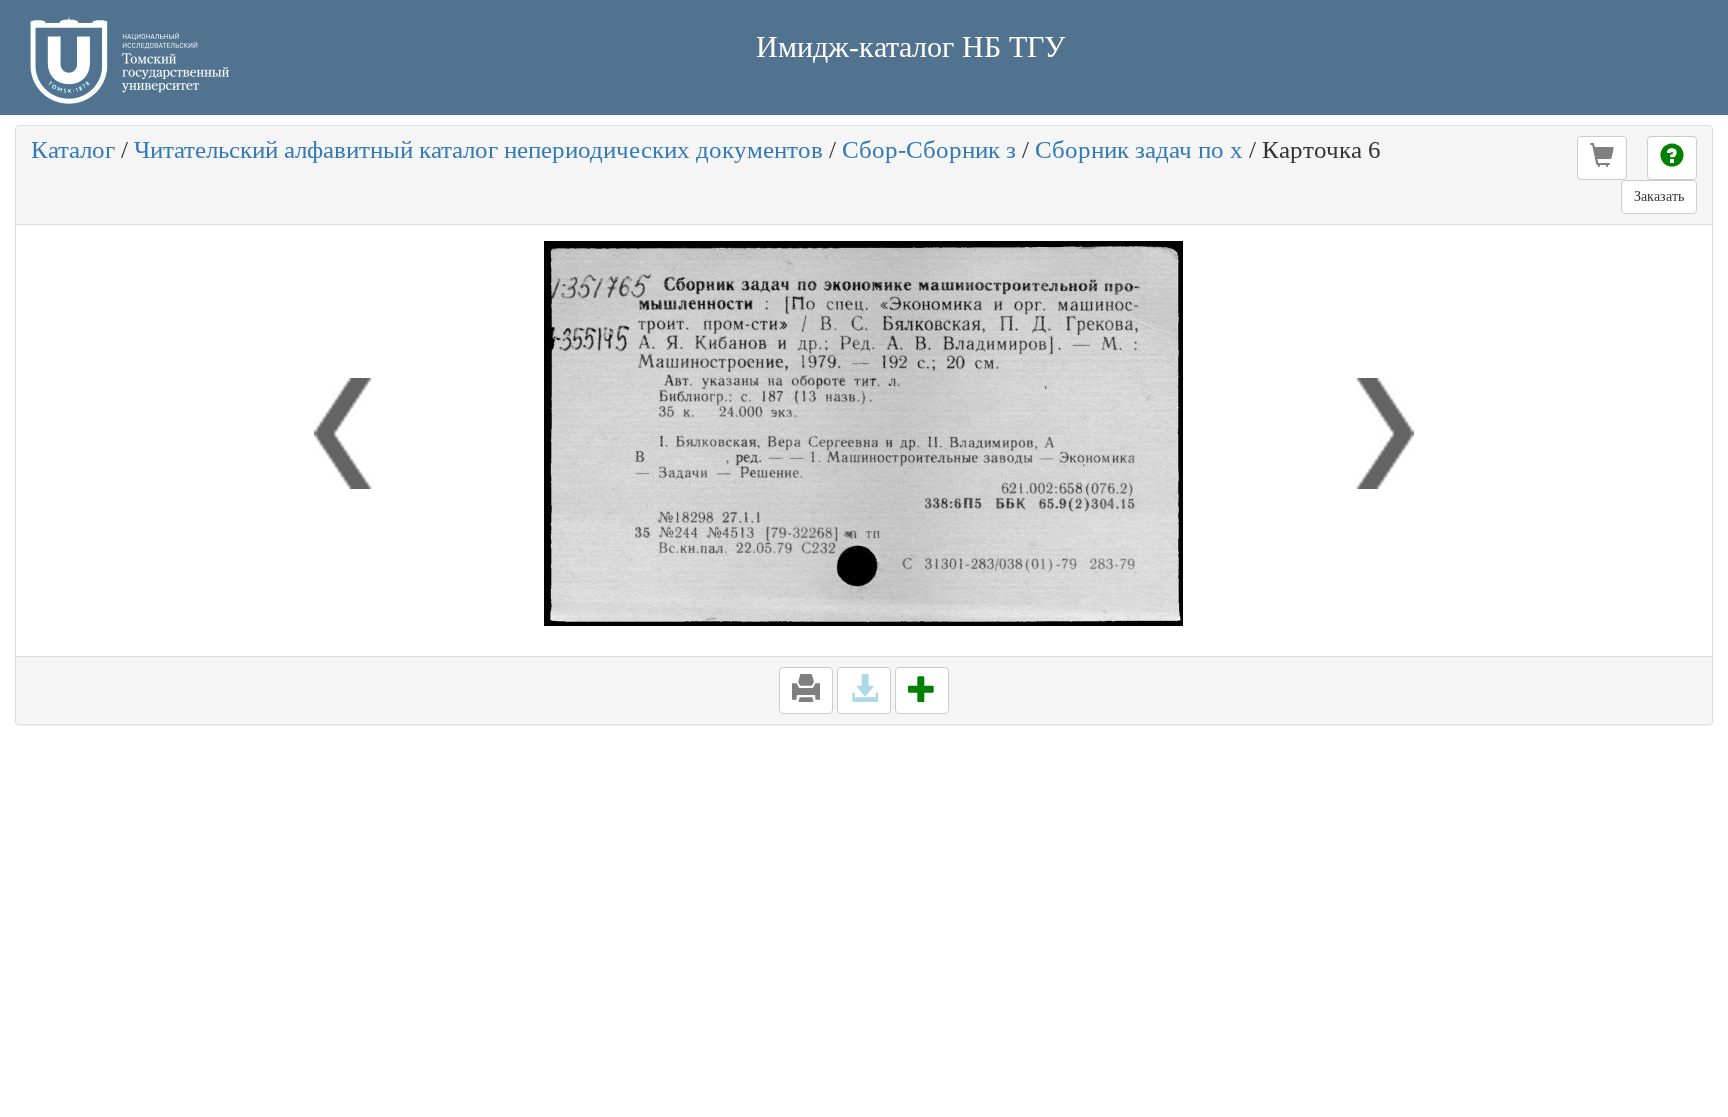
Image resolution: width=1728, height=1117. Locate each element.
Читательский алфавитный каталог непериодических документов (478, 149)
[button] (1602, 158)
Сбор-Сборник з (929, 149)
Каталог (73, 149)
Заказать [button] (1659, 196)
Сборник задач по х (1139, 149)
